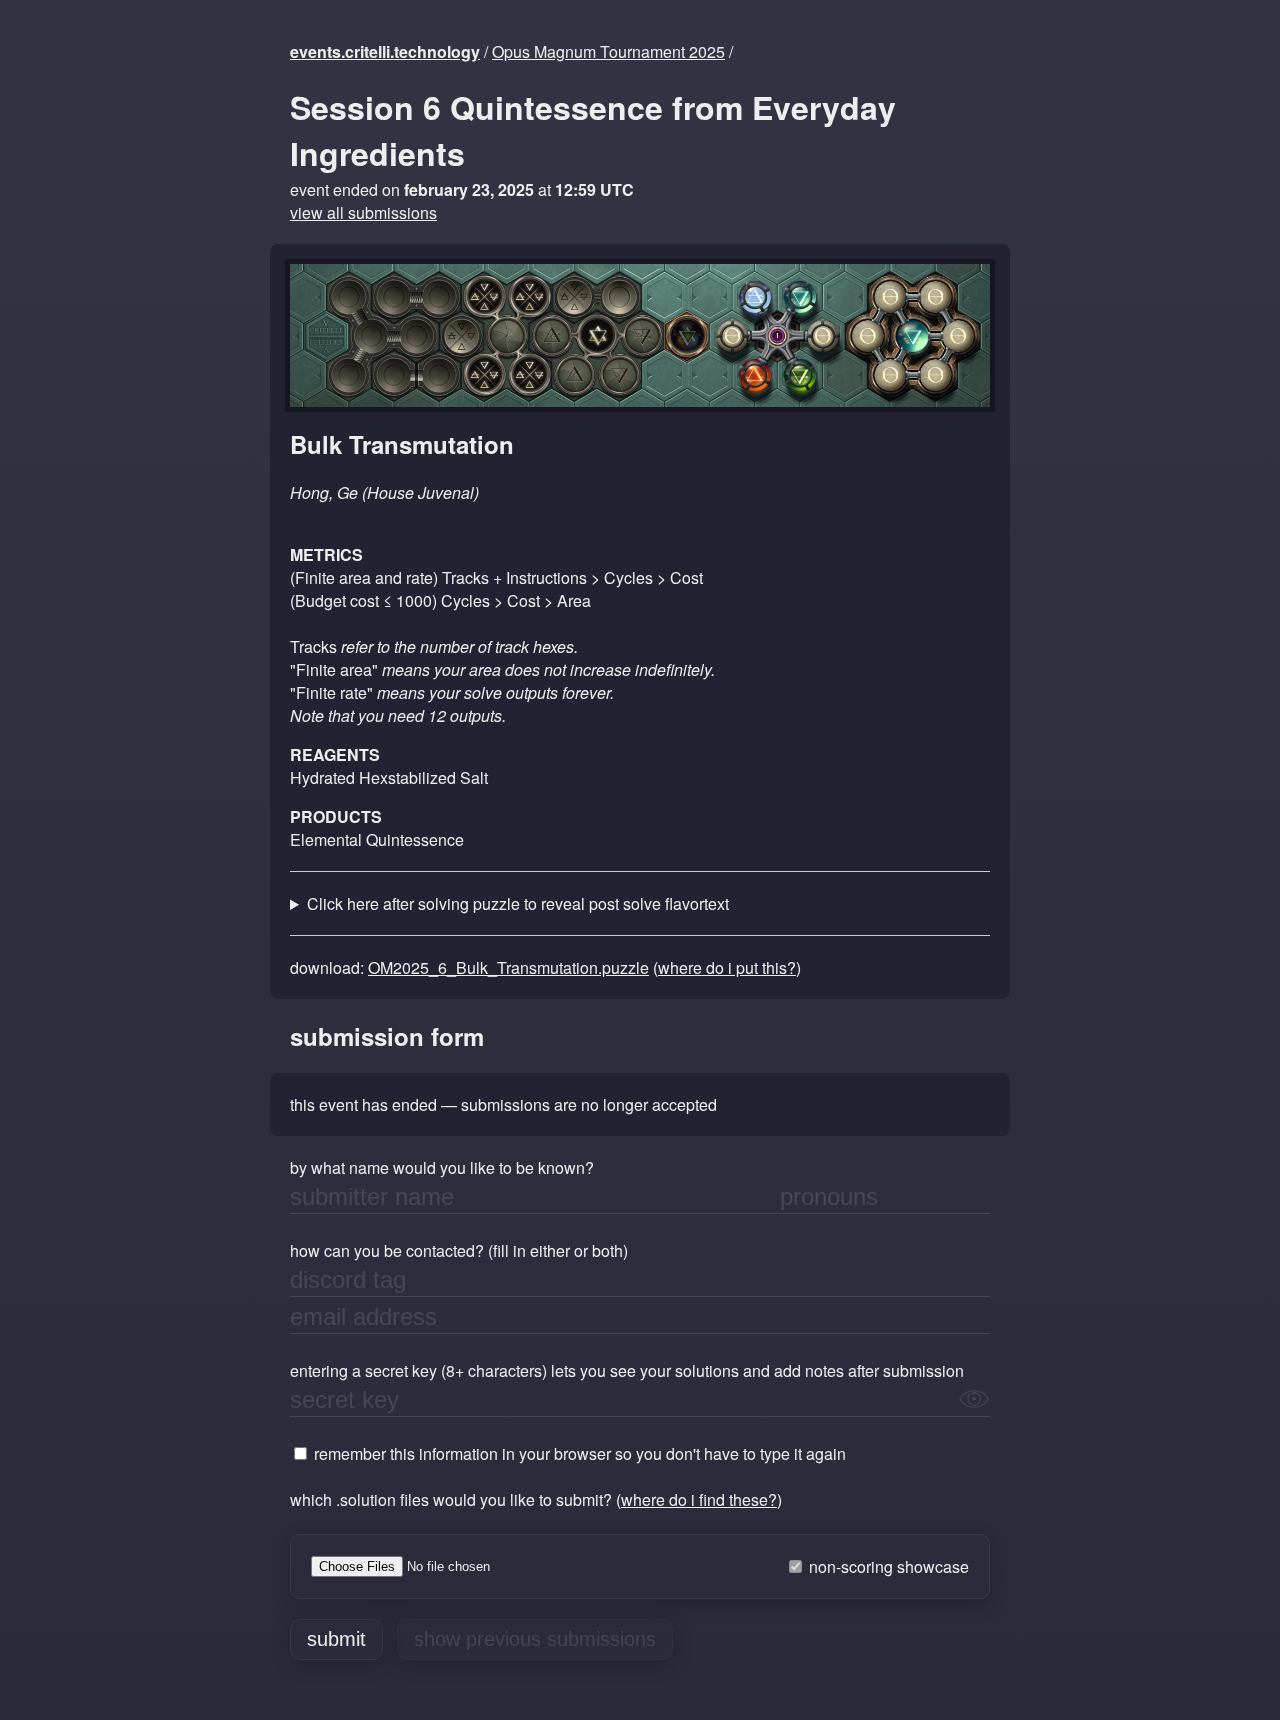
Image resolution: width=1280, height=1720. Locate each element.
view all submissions (363, 212)
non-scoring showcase (887, 1566)
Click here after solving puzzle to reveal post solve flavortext (518, 903)
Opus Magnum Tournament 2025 (608, 51)
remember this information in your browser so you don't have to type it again (578, 1453)
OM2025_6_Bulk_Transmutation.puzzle (508, 967)
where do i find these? (699, 1499)
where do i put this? (727, 967)
